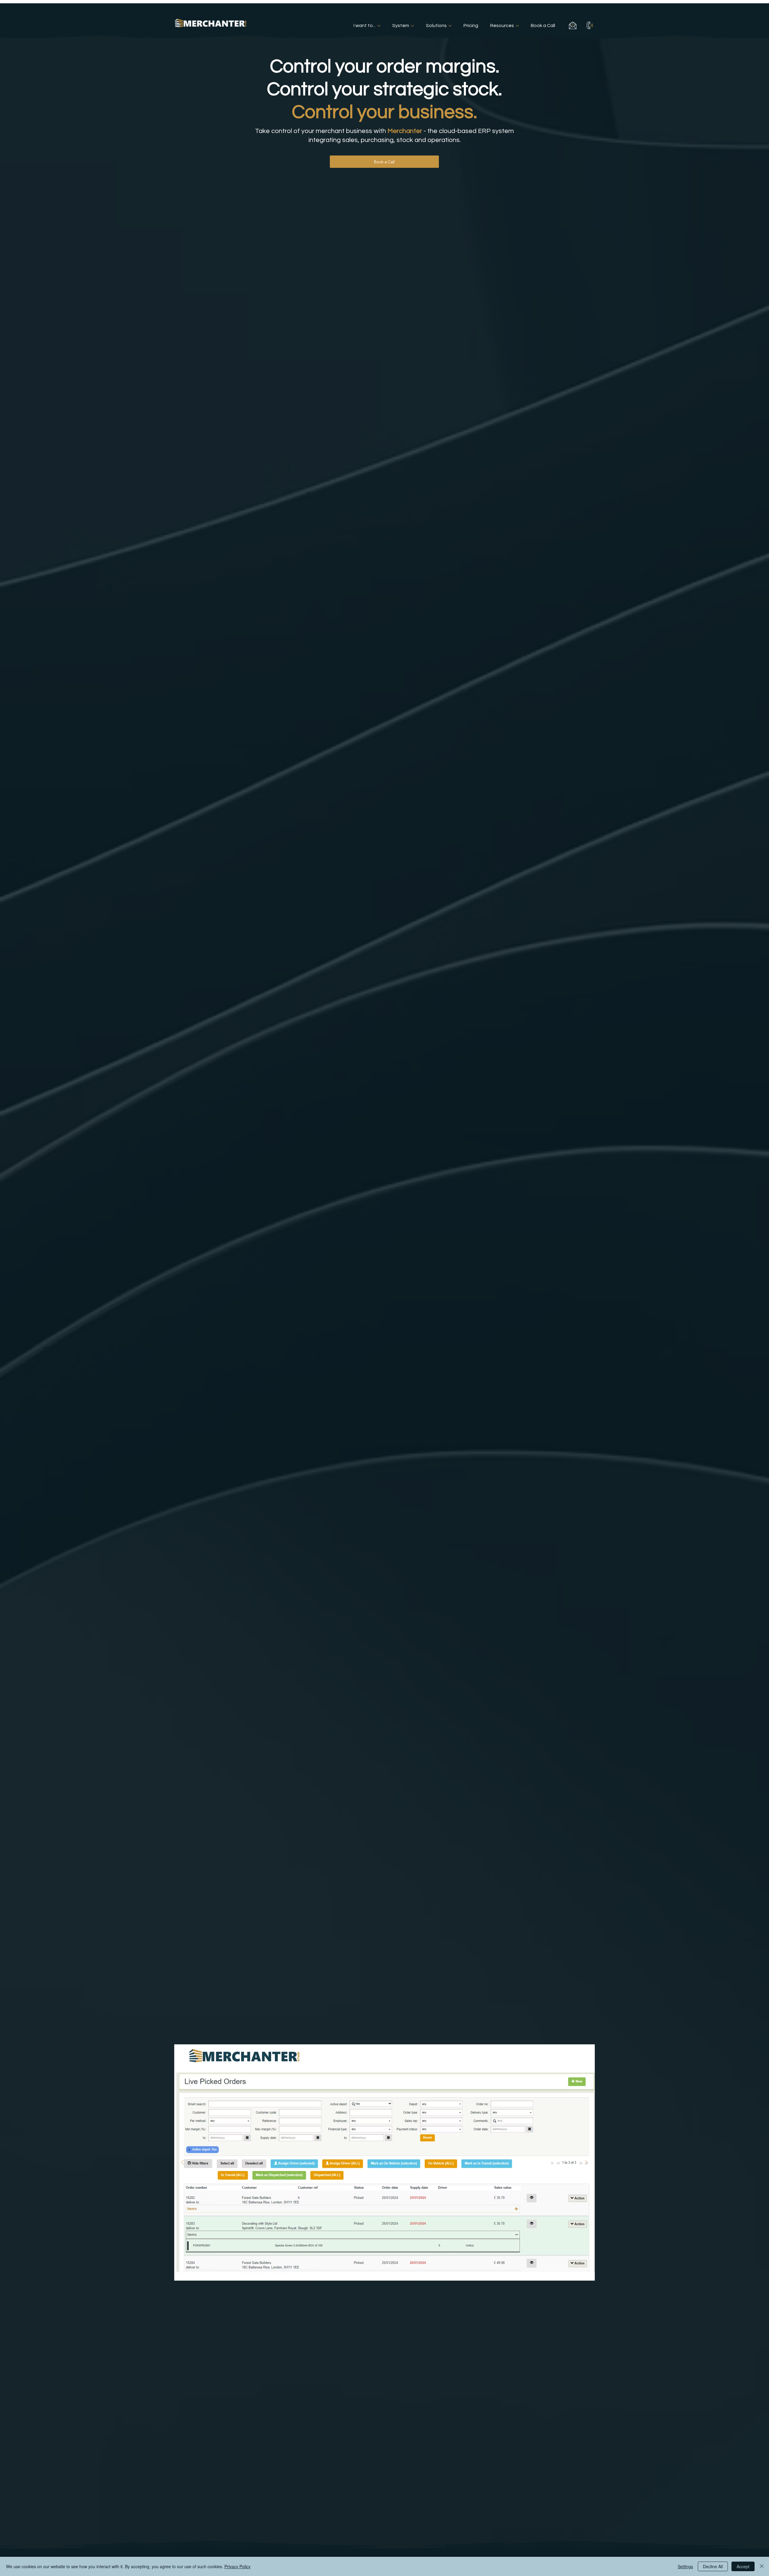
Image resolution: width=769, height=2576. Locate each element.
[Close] (762, 2566)
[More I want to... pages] (379, 26)
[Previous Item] (183, 2162)
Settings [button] (685, 2566)
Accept (743, 2566)
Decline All (713, 2566)
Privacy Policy (237, 2566)
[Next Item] (586, 2162)
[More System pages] (412, 26)
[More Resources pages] (517, 26)
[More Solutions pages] (450, 26)
